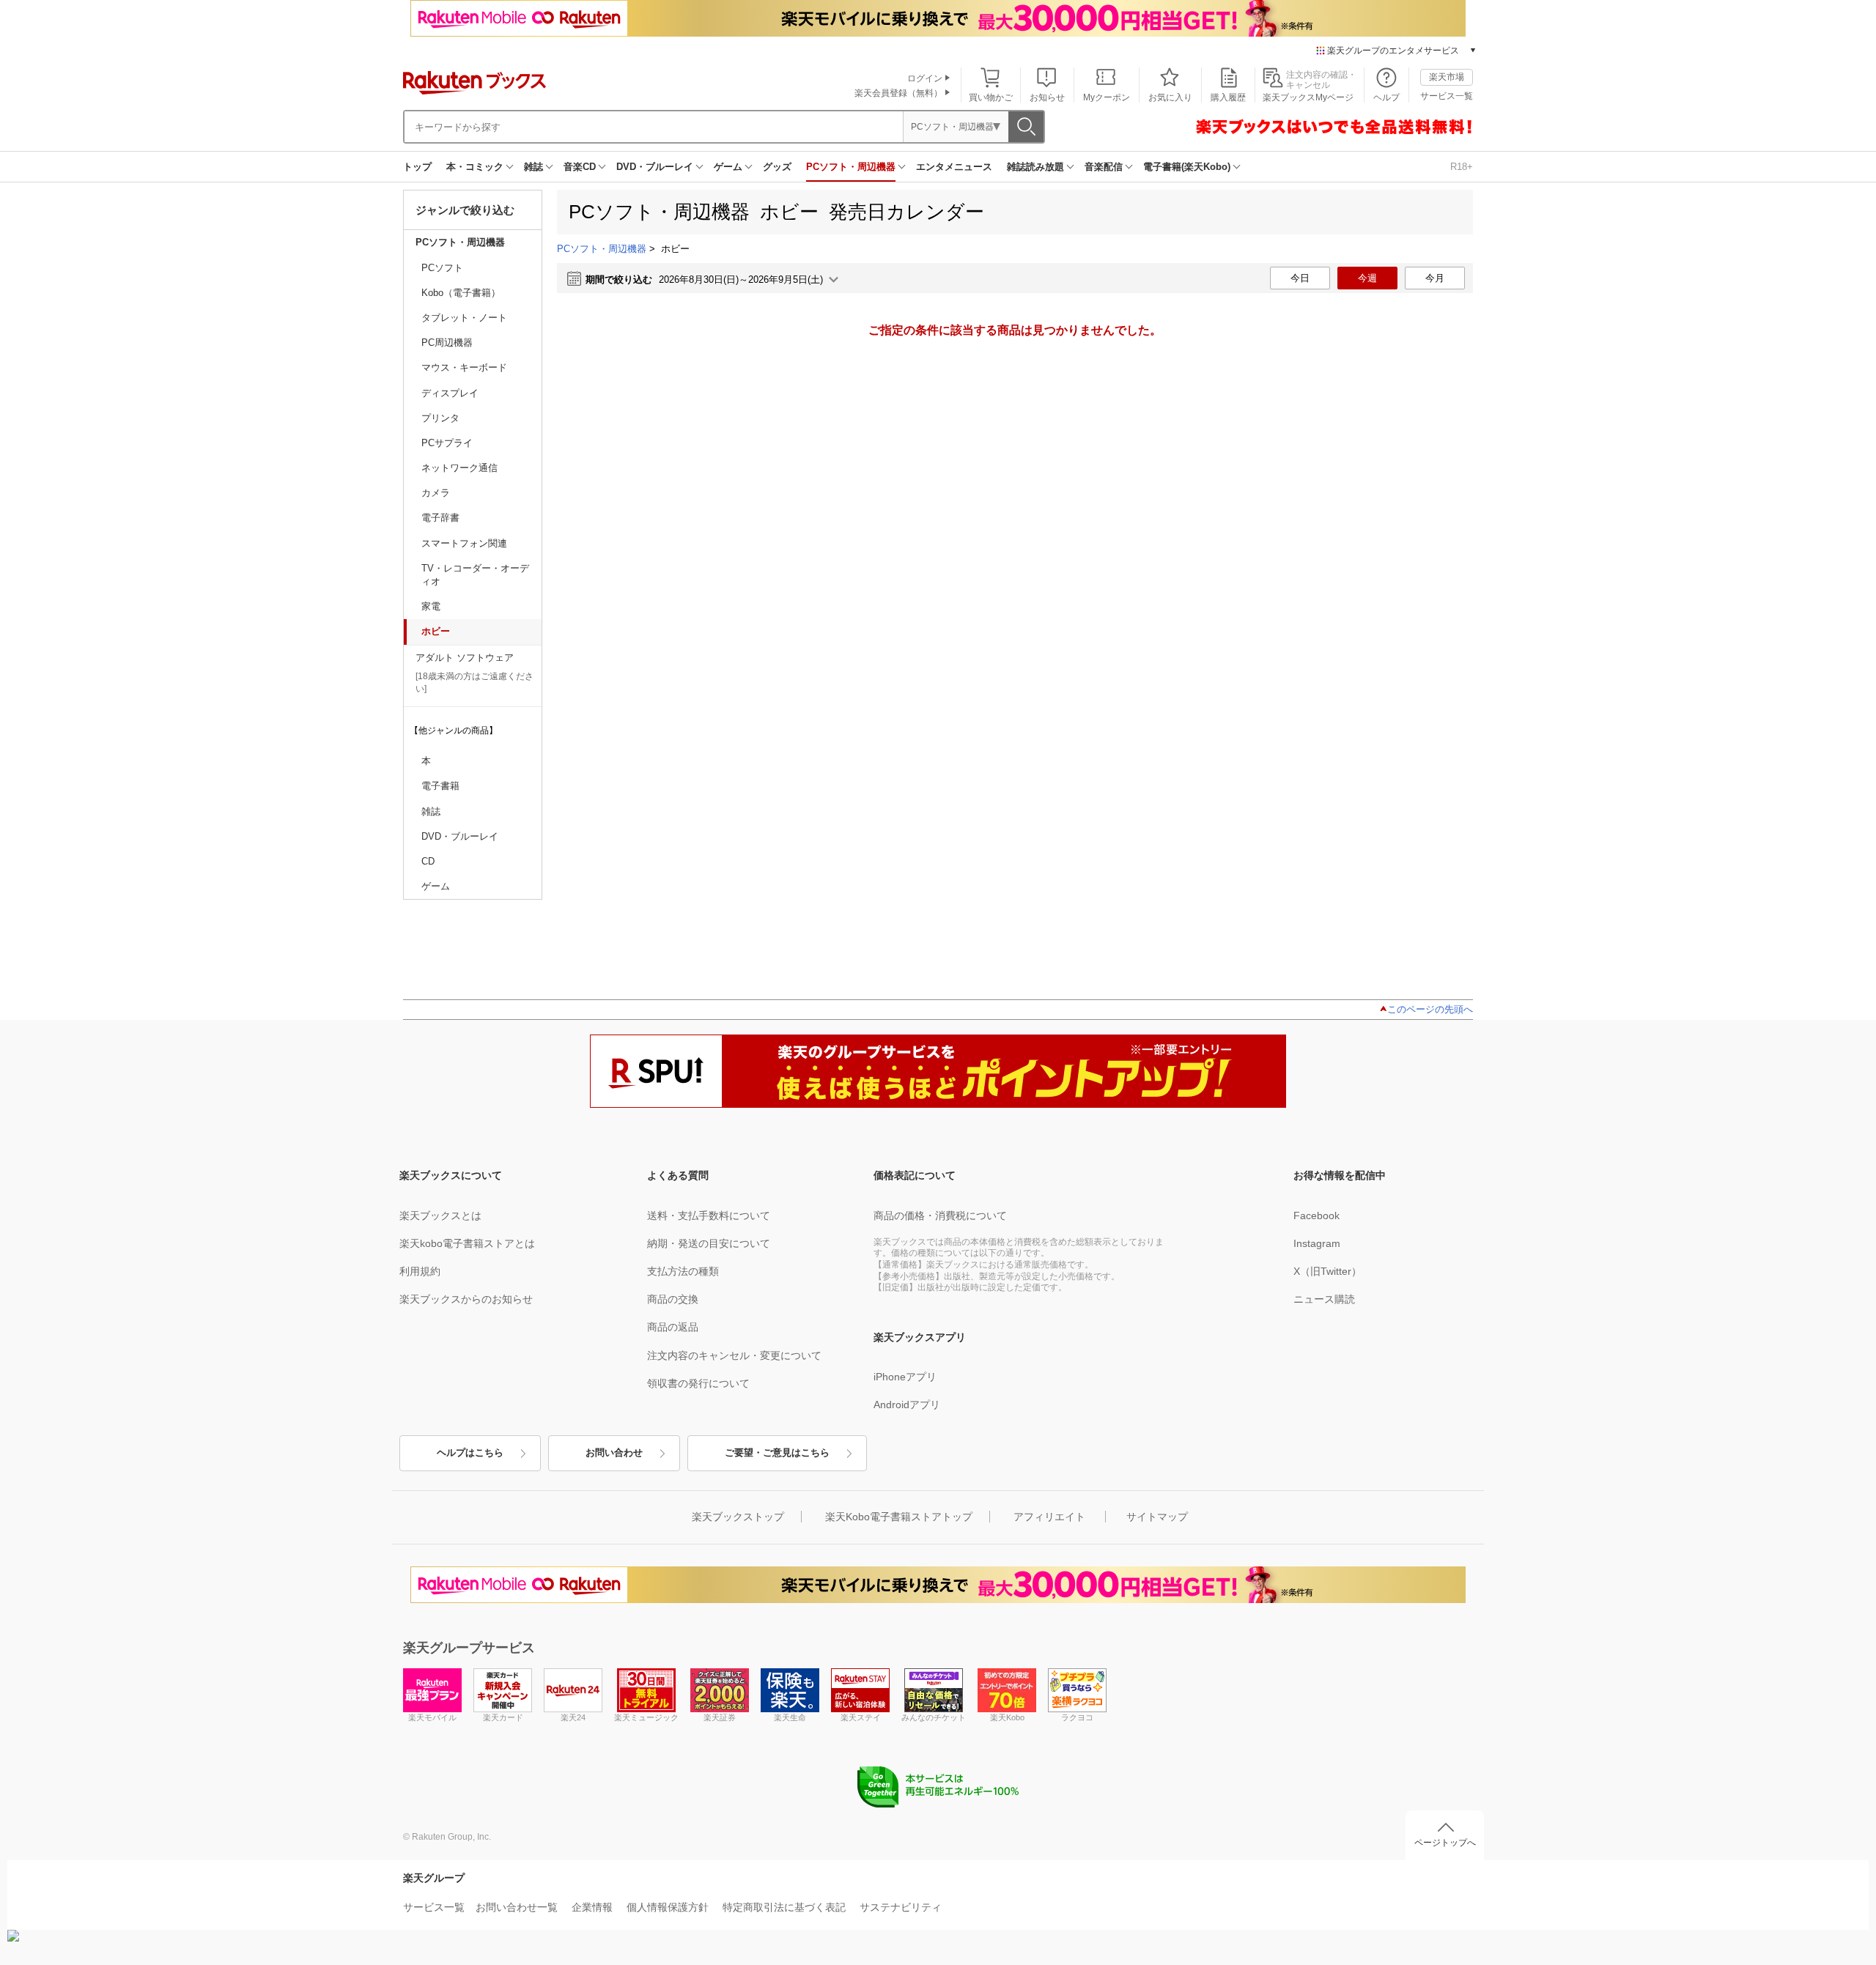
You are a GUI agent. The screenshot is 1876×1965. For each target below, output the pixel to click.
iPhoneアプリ (905, 1377)
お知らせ (1047, 97)
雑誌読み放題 (1035, 167)
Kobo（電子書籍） (461, 293)
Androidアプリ (907, 1405)
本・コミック (475, 167)
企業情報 (592, 1907)
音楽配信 (1104, 167)
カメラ (436, 493)
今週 (1367, 278)
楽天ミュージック (646, 1717)
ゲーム (728, 167)
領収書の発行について (698, 1383)
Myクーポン (1107, 97)
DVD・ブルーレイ (655, 167)
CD (428, 861)
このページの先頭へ (1430, 1009)
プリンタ (440, 418)
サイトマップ (1157, 1517)
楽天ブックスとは (440, 1215)
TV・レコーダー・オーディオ (475, 575)
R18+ (1462, 167)
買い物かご (991, 97)
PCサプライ (447, 443)
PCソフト (442, 268)
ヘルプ (1386, 97)
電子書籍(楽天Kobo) (1187, 167)
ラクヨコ (1077, 1717)
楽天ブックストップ (738, 1517)
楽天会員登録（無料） (898, 93)
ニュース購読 (1324, 1299)
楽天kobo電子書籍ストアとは (467, 1243)
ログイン (925, 78)
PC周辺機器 (447, 343)
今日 (1300, 278)
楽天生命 (790, 1717)
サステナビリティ (901, 1907)
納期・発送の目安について (709, 1243)
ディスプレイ (450, 393)
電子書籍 (440, 786)
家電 (431, 606)
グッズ (777, 167)
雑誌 (533, 167)
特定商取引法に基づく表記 (784, 1907)
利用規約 (420, 1271)
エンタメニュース (954, 167)
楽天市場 (1447, 77)
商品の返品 (673, 1327)
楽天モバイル (432, 1717)
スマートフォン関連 (464, 543)
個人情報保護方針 (668, 1907)
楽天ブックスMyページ (1308, 97)
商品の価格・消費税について (940, 1215)
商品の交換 (673, 1299)
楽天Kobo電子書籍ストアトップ (899, 1517)
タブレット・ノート (464, 318)
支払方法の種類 (683, 1271)
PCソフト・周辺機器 (851, 167)
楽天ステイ (861, 1717)
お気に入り (1170, 97)
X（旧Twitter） (1327, 1271)
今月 (1435, 278)
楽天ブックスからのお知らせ (466, 1299)
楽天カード (503, 1717)
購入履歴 (1228, 97)
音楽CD (580, 167)
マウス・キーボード (464, 367)
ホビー (436, 631)
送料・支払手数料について (709, 1215)
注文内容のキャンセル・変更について (734, 1355)
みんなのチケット (934, 1717)
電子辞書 (440, 518)
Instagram (1317, 1243)
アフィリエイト (1049, 1517)
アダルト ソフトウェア (465, 658)
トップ (417, 167)
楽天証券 (720, 1717)
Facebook (1316, 1215)
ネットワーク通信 (459, 468)
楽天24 (573, 1717)
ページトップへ (1445, 1843)
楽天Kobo (1007, 1717)
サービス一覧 (1447, 96)
